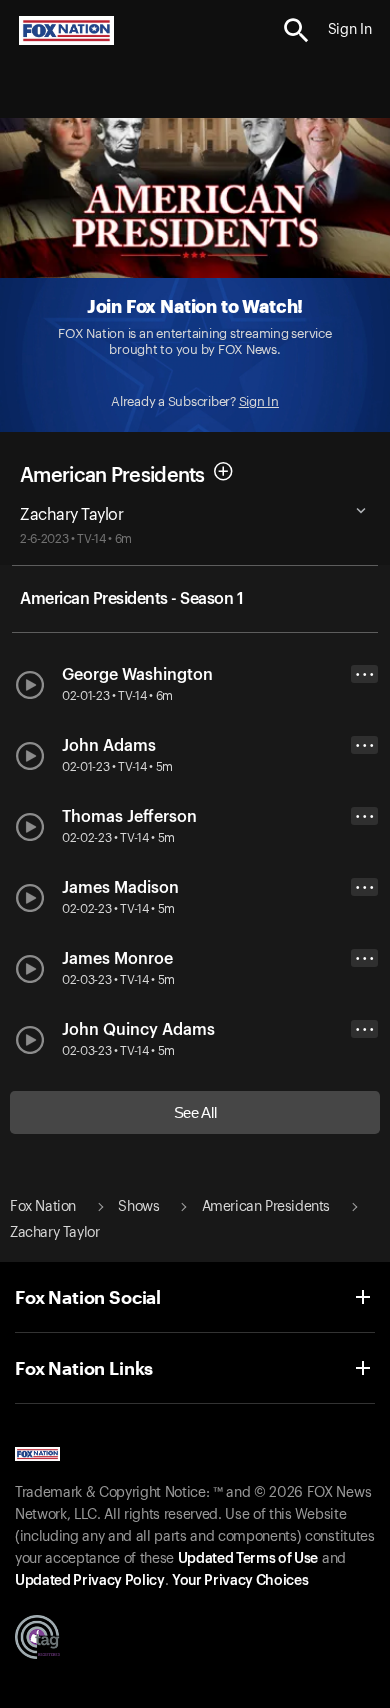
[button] (296, 30)
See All (195, 1112)
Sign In (259, 401)
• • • (365, 674)
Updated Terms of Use (248, 1559)
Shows (138, 1207)
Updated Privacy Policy (90, 1581)
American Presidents (112, 476)
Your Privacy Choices (240, 1581)
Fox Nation (43, 1207)
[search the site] (296, 30)
